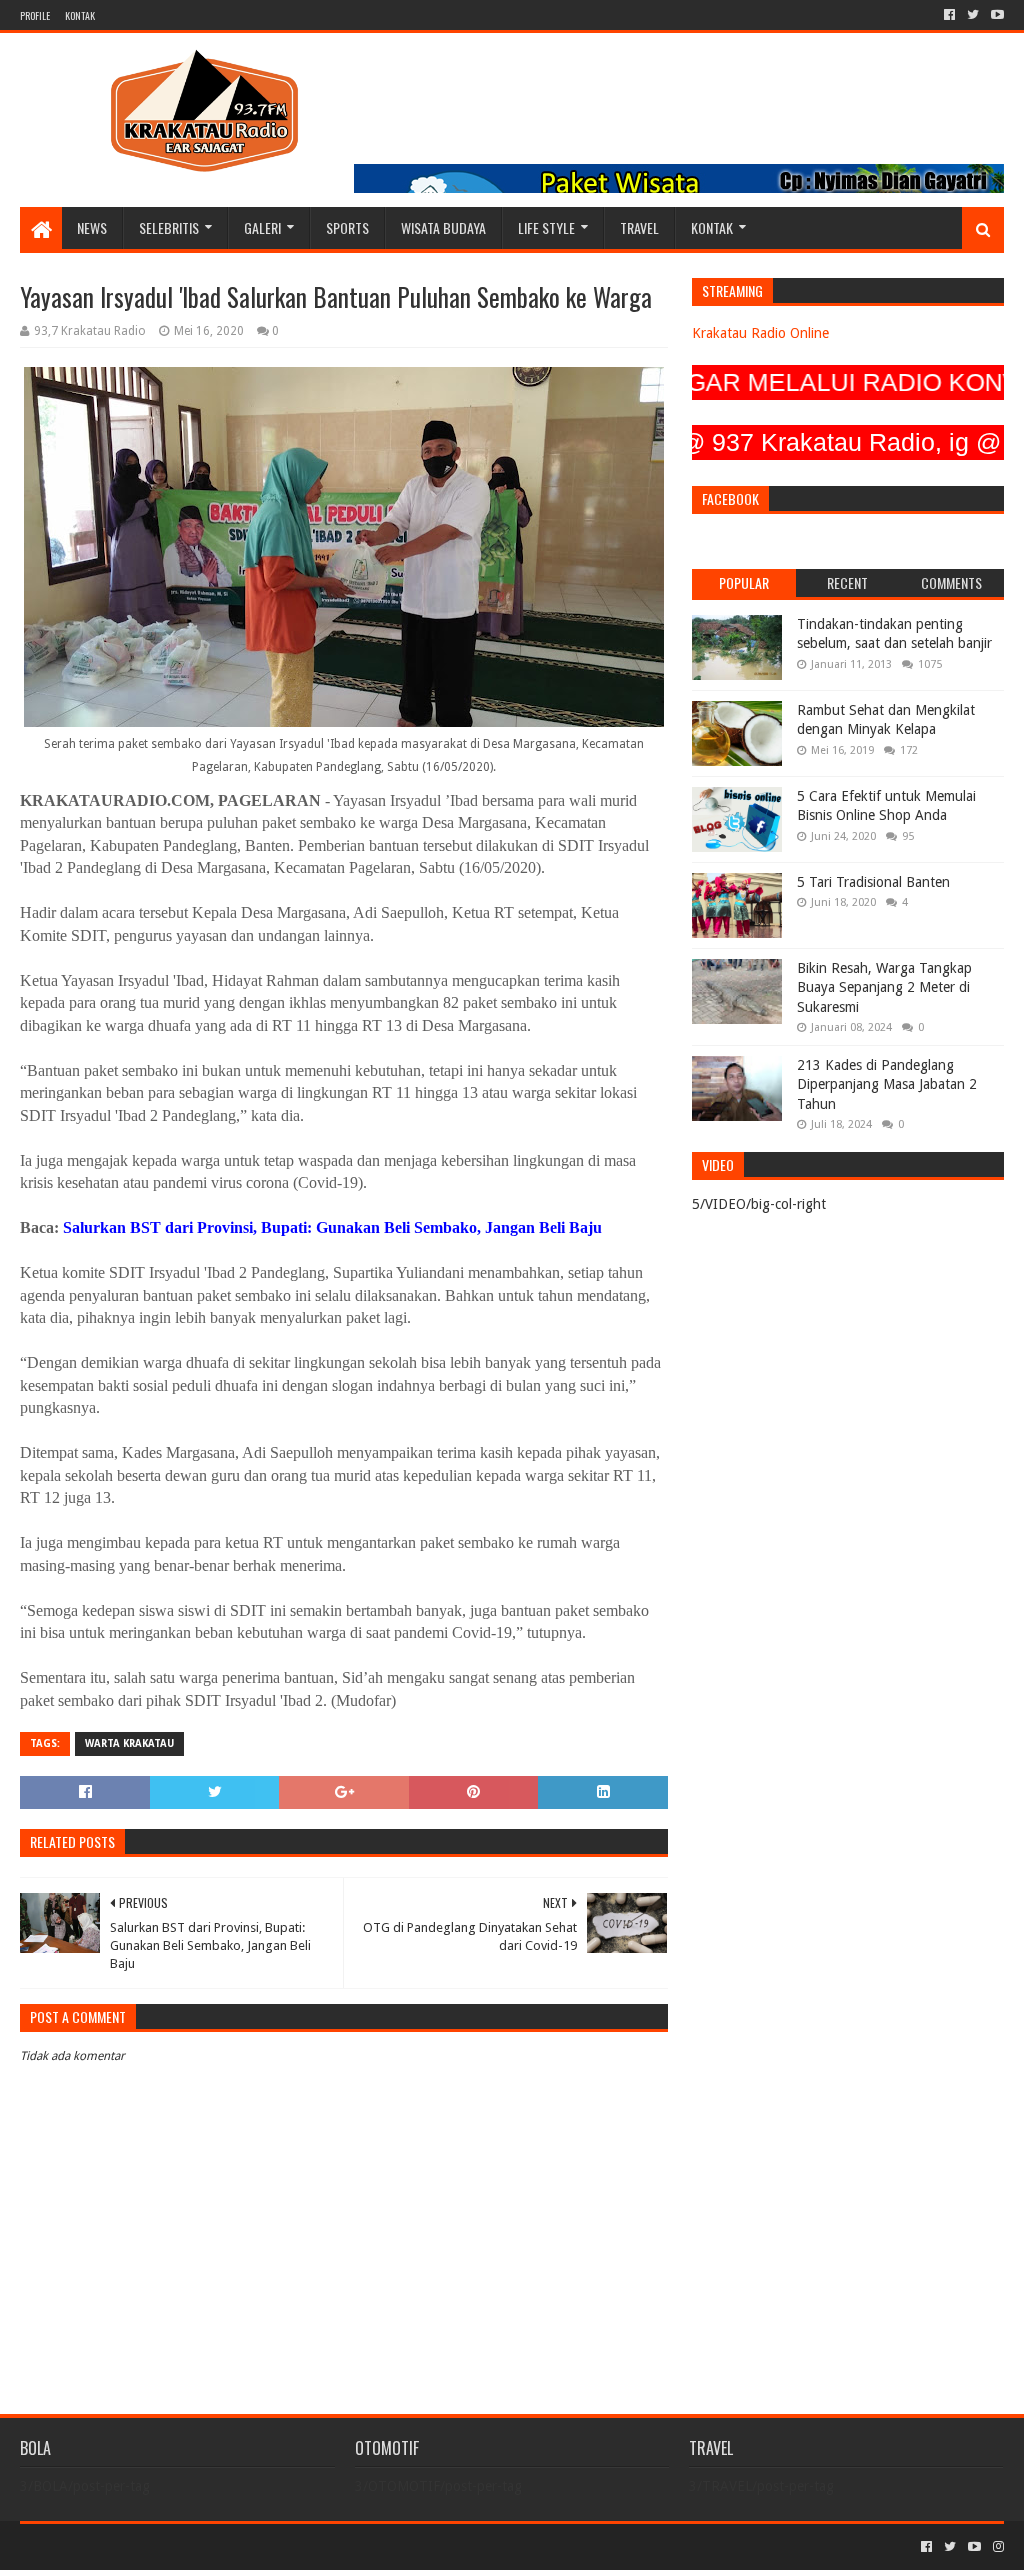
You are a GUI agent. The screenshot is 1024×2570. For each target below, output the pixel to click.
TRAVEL (639, 227)
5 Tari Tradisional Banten (873, 882)
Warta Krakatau (129, 1743)
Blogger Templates (246, 2546)
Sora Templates (131, 2546)
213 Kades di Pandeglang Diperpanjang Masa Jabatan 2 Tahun (887, 1084)
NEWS (92, 227)
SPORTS (347, 227)
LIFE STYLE (546, 227)
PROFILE (35, 15)
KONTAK (80, 15)
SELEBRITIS (169, 227)
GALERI (262, 227)
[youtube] (995, 15)
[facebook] (949, 15)
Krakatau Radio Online (760, 333)
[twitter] (973, 15)
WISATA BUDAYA (443, 227)
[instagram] (996, 2547)
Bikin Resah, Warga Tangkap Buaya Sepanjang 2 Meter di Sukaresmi (884, 987)
